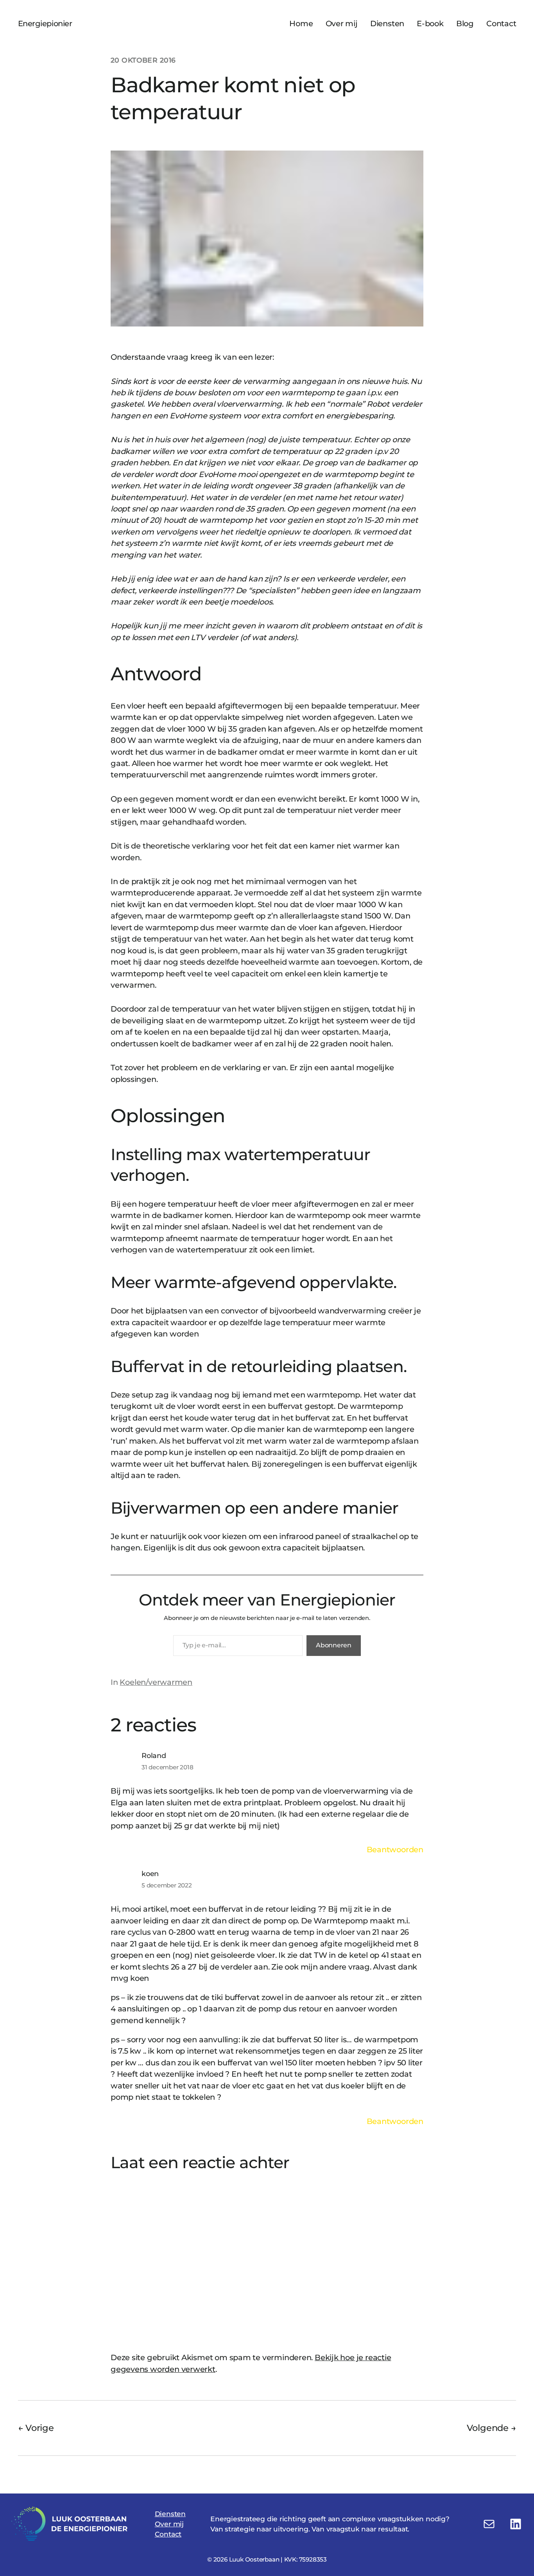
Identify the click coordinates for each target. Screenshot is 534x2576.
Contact (168, 2534)
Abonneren (334, 1645)
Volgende (488, 2428)
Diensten (170, 2514)
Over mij (169, 2524)
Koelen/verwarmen (156, 1682)
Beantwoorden (395, 1849)
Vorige (40, 2428)
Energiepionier (45, 23)
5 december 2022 (167, 1885)
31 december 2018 (168, 1767)
